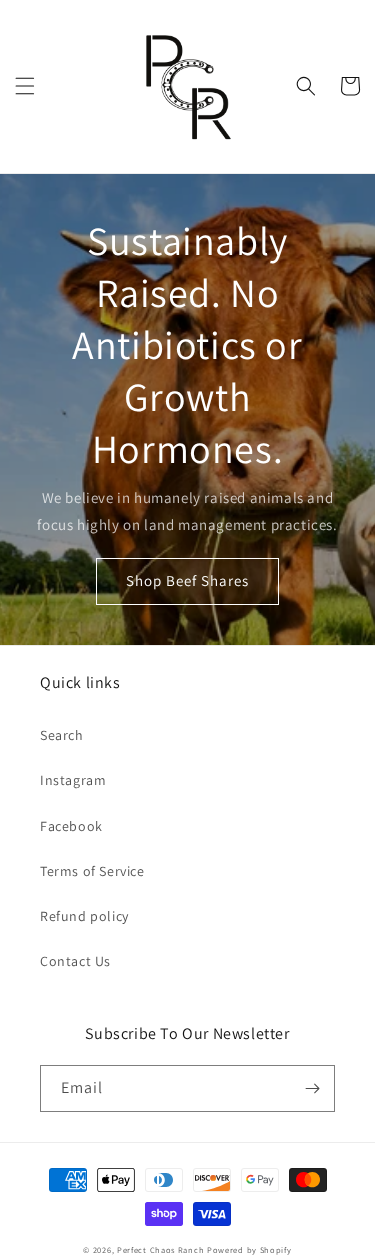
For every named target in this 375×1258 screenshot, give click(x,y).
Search (62, 735)
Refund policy (84, 916)
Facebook (71, 826)
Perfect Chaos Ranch (160, 1249)
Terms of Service (92, 871)
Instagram (73, 780)
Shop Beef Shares (187, 580)
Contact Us (75, 961)
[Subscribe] (312, 1088)
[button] (25, 86)
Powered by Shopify (249, 1249)
